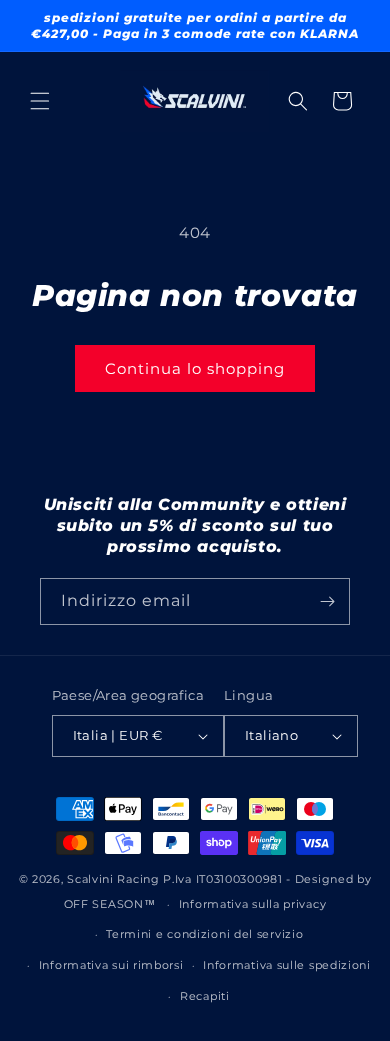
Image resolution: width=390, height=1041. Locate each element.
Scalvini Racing (113, 879)
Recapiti (205, 996)
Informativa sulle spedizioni (287, 965)
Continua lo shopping (195, 368)
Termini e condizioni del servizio (204, 934)
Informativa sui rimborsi (111, 965)
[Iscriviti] (327, 601)
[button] (40, 101)
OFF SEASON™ (110, 904)
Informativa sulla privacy (253, 904)
